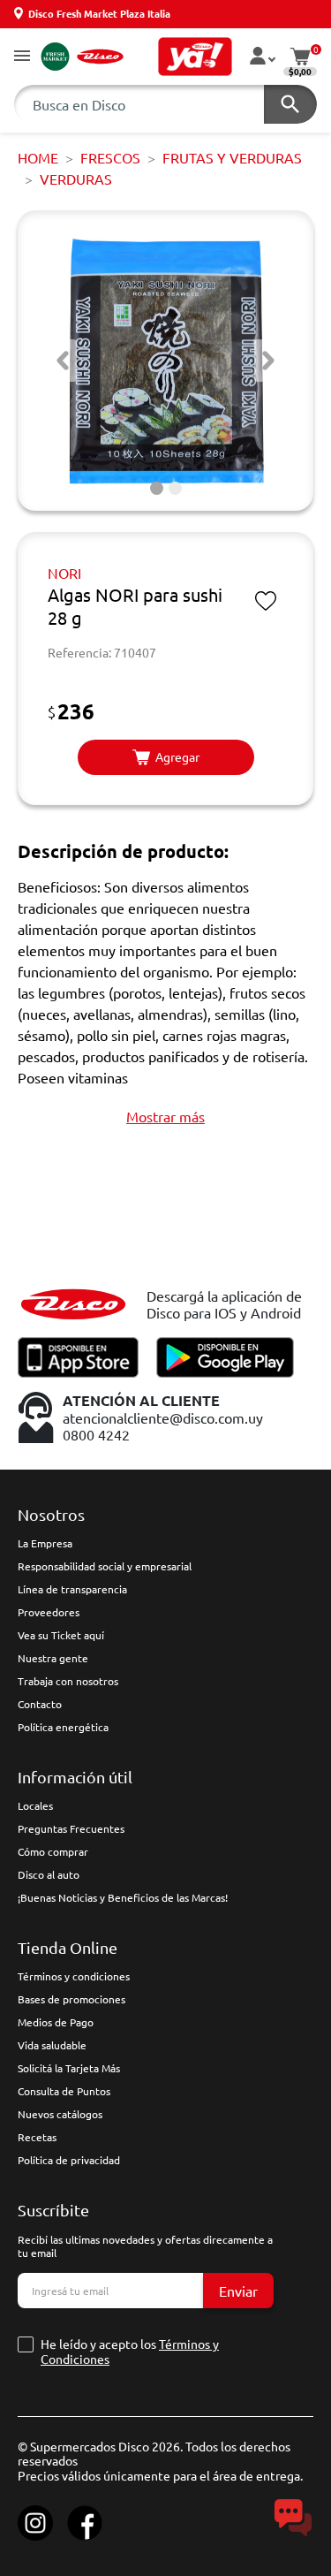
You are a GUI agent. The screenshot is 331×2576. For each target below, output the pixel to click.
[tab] (157, 488)
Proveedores (49, 1612)
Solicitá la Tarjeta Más (69, 2068)
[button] (22, 57)
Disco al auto (49, 1874)
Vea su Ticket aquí (61, 1635)
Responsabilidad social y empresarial (105, 1566)
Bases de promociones (71, 1999)
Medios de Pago (56, 2022)
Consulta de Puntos (64, 2091)
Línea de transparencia (72, 1589)
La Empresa (45, 1543)
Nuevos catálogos (60, 2114)
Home (38, 157)
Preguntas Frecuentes (71, 1828)
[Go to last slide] (63, 361)
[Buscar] (290, 104)
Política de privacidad (69, 2160)
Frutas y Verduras (232, 157)
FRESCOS (110, 157)
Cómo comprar (53, 1851)
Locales (35, 1805)
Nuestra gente (53, 1658)
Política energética (63, 1727)
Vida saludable (52, 2045)
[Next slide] (268, 361)
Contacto (40, 1704)
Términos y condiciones (74, 1976)
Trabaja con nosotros (68, 1681)
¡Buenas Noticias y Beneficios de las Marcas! (123, 1897)
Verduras (76, 179)
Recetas (37, 2137)
